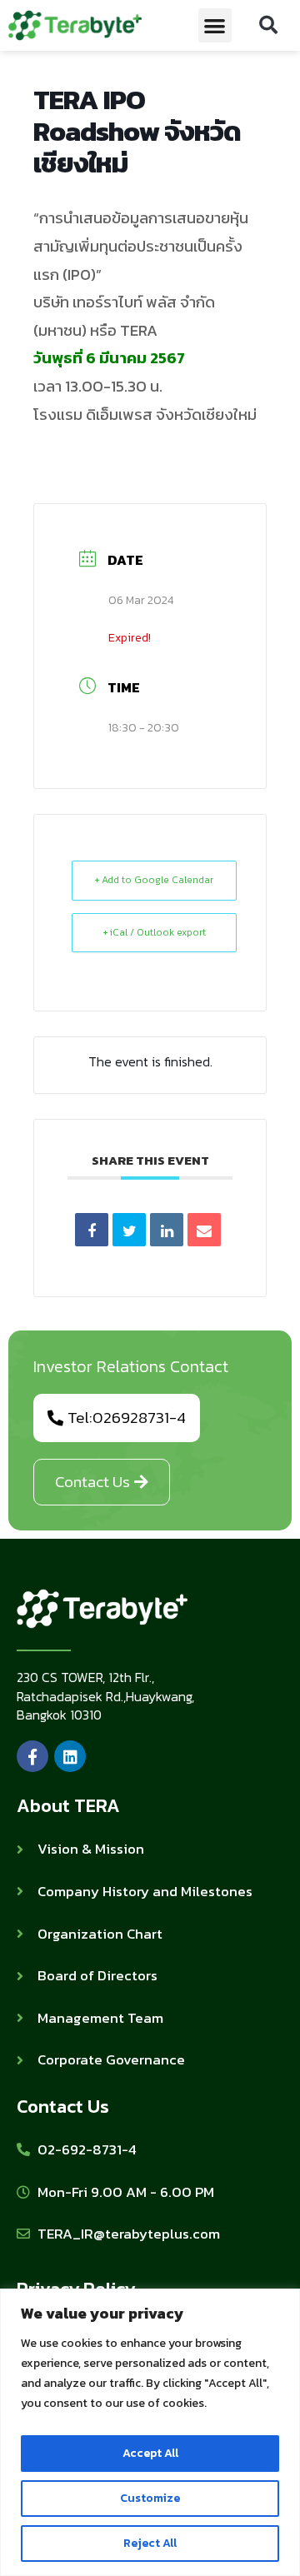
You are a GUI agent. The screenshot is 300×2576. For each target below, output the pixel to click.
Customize (150, 2498)
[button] (215, 25)
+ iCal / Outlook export (155, 932)
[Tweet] (129, 1230)
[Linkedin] (167, 1230)
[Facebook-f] (32, 1756)
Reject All (150, 2543)
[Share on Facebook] (92, 1230)
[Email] (204, 1230)
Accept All (150, 2453)
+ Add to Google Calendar (154, 880)
